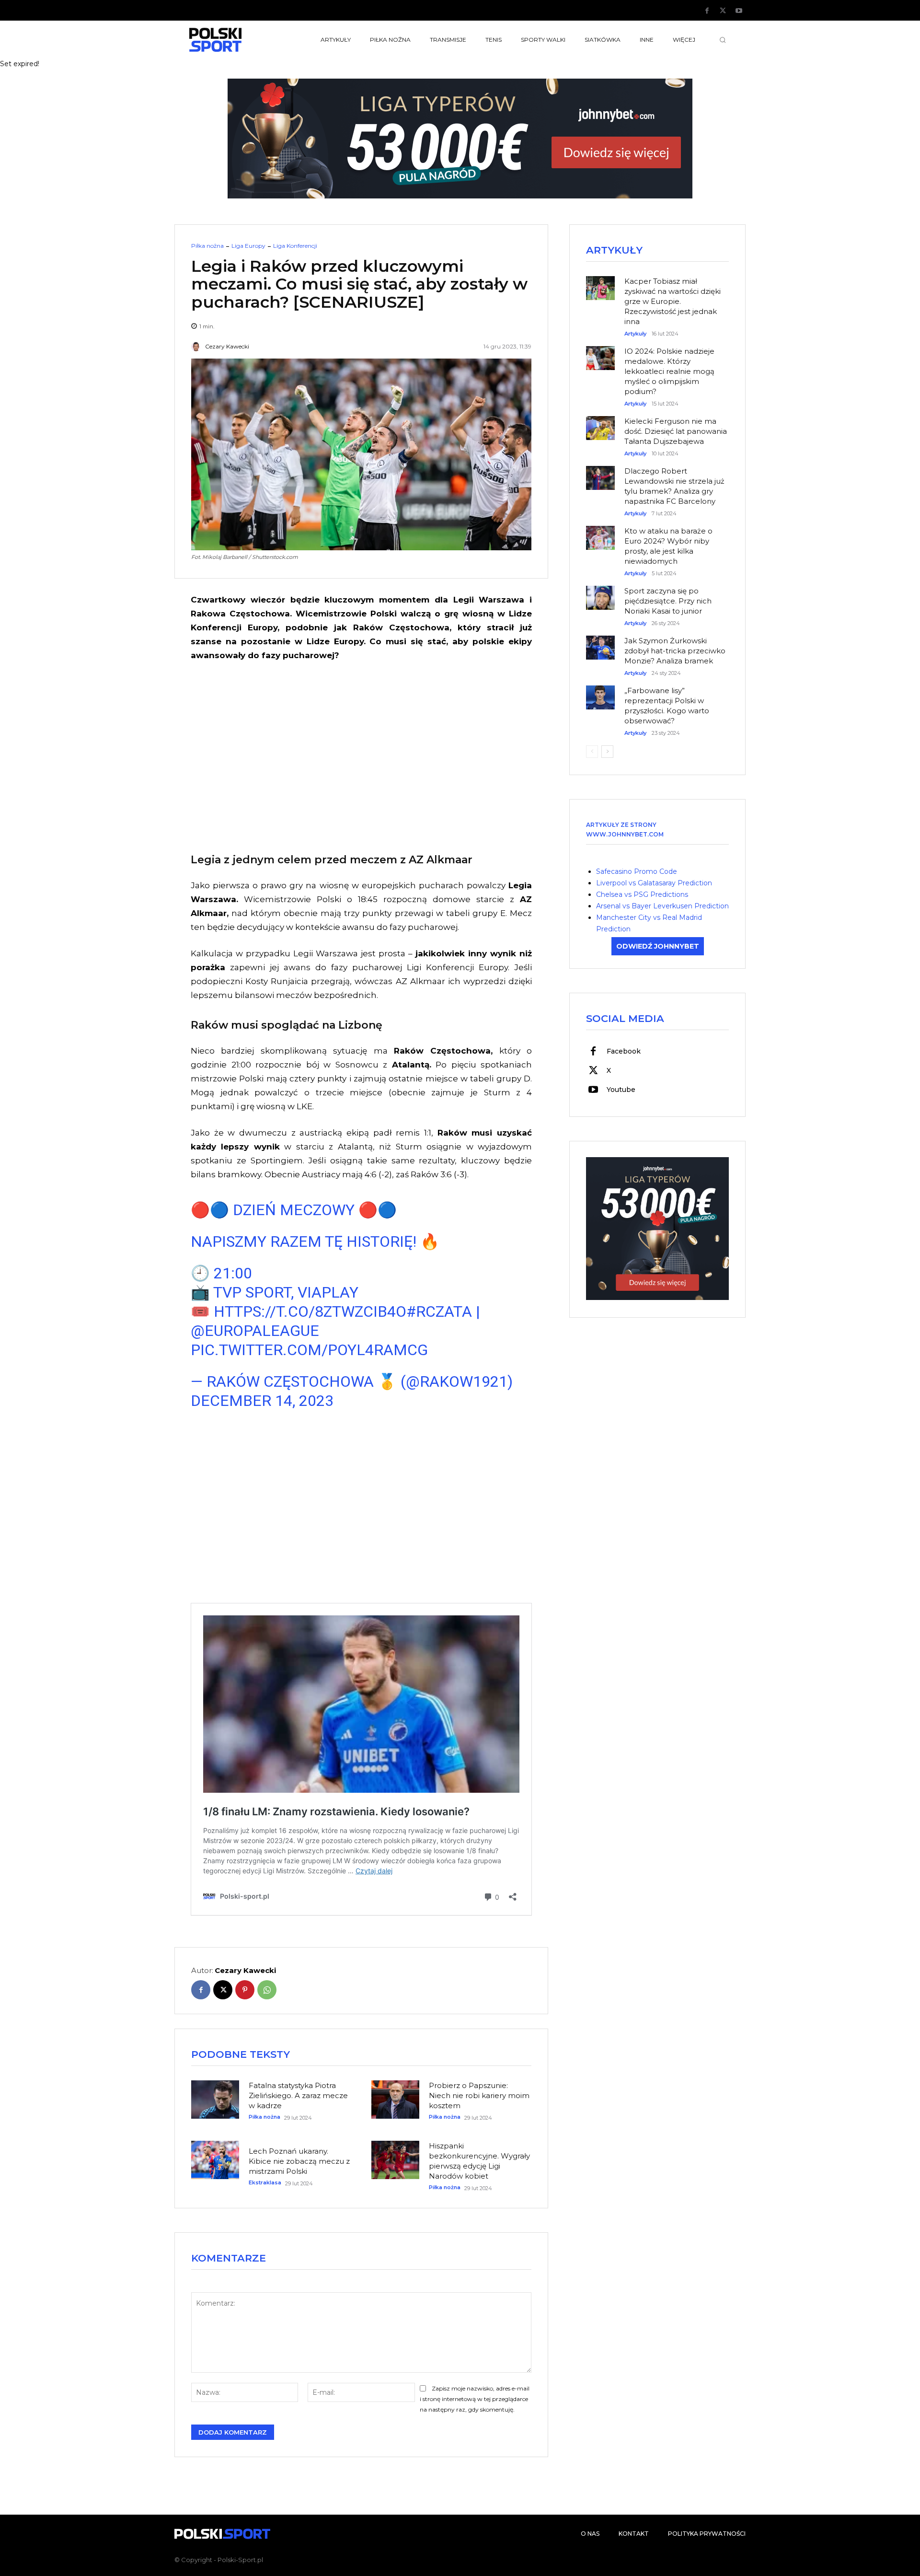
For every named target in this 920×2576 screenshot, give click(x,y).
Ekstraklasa (265, 2183)
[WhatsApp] (267, 1990)
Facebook (624, 1051)
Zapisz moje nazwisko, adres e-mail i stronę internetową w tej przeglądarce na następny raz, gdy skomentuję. (475, 2399)
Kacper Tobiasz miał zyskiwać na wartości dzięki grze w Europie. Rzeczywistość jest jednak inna (673, 301)
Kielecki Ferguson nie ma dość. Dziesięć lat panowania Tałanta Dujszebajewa (676, 431)
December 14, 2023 (262, 1401)
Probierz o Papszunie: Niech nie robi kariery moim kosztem (479, 2095)
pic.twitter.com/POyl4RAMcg (309, 1350)
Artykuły (635, 334)
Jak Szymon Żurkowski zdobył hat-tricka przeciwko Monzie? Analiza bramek (675, 651)
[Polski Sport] (238, 40)
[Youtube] (739, 11)
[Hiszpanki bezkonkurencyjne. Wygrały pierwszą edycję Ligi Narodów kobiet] (395, 2160)
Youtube (621, 1090)
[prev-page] (592, 752)
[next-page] (607, 752)
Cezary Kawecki (227, 347)
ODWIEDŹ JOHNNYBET (658, 946)
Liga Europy (248, 246)
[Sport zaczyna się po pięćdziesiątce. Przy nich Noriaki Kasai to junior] (600, 593)
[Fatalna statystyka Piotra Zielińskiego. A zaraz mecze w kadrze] (215, 2100)
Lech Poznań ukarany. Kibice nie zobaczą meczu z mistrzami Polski (299, 2161)
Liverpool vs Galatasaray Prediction (654, 883)
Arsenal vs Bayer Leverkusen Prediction (662, 906)
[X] (723, 11)
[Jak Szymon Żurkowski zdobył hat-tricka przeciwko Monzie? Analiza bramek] (600, 643)
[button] (723, 40)
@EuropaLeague (255, 1331)
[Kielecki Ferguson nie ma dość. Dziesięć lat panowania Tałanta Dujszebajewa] (600, 423)
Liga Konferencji (295, 246)
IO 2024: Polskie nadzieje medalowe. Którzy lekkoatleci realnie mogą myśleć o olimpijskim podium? (669, 371)
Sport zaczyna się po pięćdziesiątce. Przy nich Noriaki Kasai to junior (668, 601)
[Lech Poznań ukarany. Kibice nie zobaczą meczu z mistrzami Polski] (215, 2160)
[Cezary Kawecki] (197, 347)
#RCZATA (439, 1311)
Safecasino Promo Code (637, 871)
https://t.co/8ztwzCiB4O (310, 1311)
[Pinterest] (245, 1990)
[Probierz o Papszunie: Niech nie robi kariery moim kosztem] (395, 2100)
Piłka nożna (207, 246)
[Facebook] (707, 11)
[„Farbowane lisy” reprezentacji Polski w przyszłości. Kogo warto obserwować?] (600, 693)
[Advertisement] (361, 755)
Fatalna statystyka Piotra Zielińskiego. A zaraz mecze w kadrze (298, 2095)
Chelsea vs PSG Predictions (642, 894)
